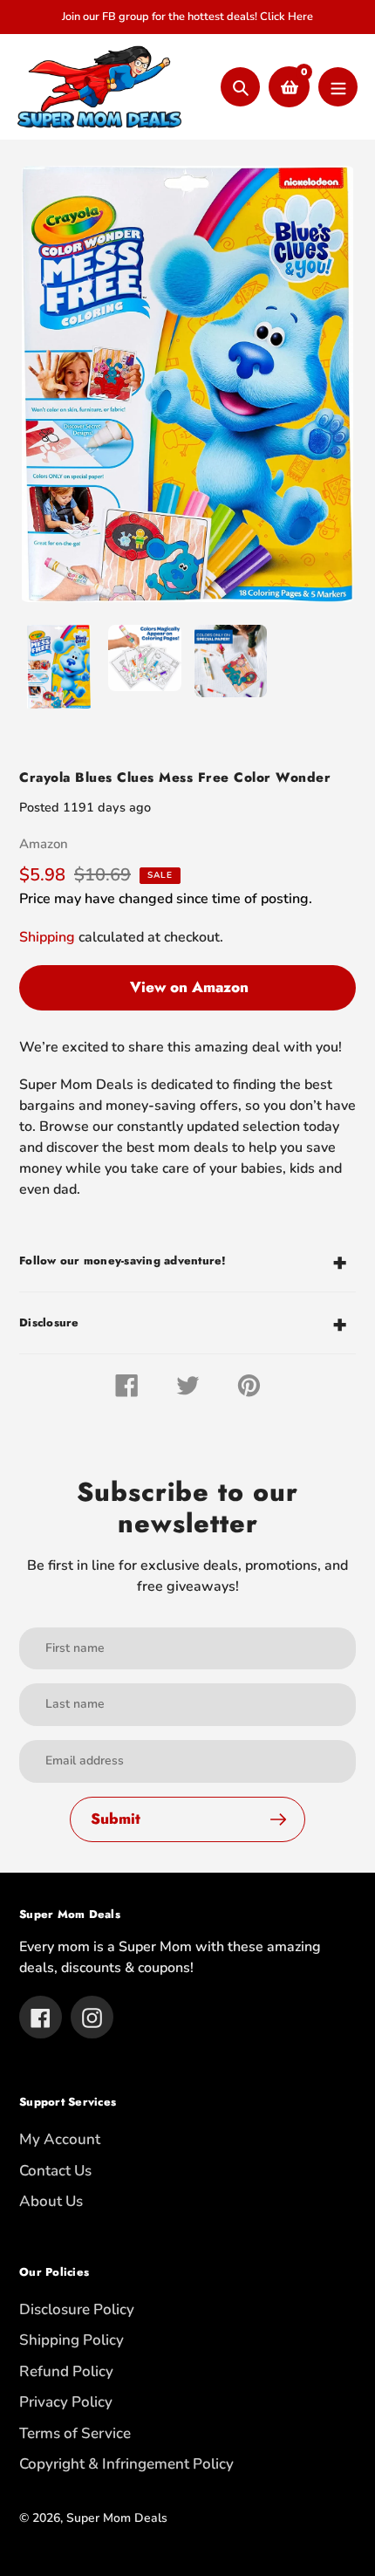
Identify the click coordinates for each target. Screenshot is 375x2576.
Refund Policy (66, 2371)
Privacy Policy (66, 2402)
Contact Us (55, 2171)
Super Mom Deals (117, 2518)
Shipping (47, 937)
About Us (51, 2201)
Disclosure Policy (77, 2309)
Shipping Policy (72, 2340)
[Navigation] (338, 87)
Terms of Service (75, 2433)
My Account (60, 2139)
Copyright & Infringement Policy (126, 2464)
